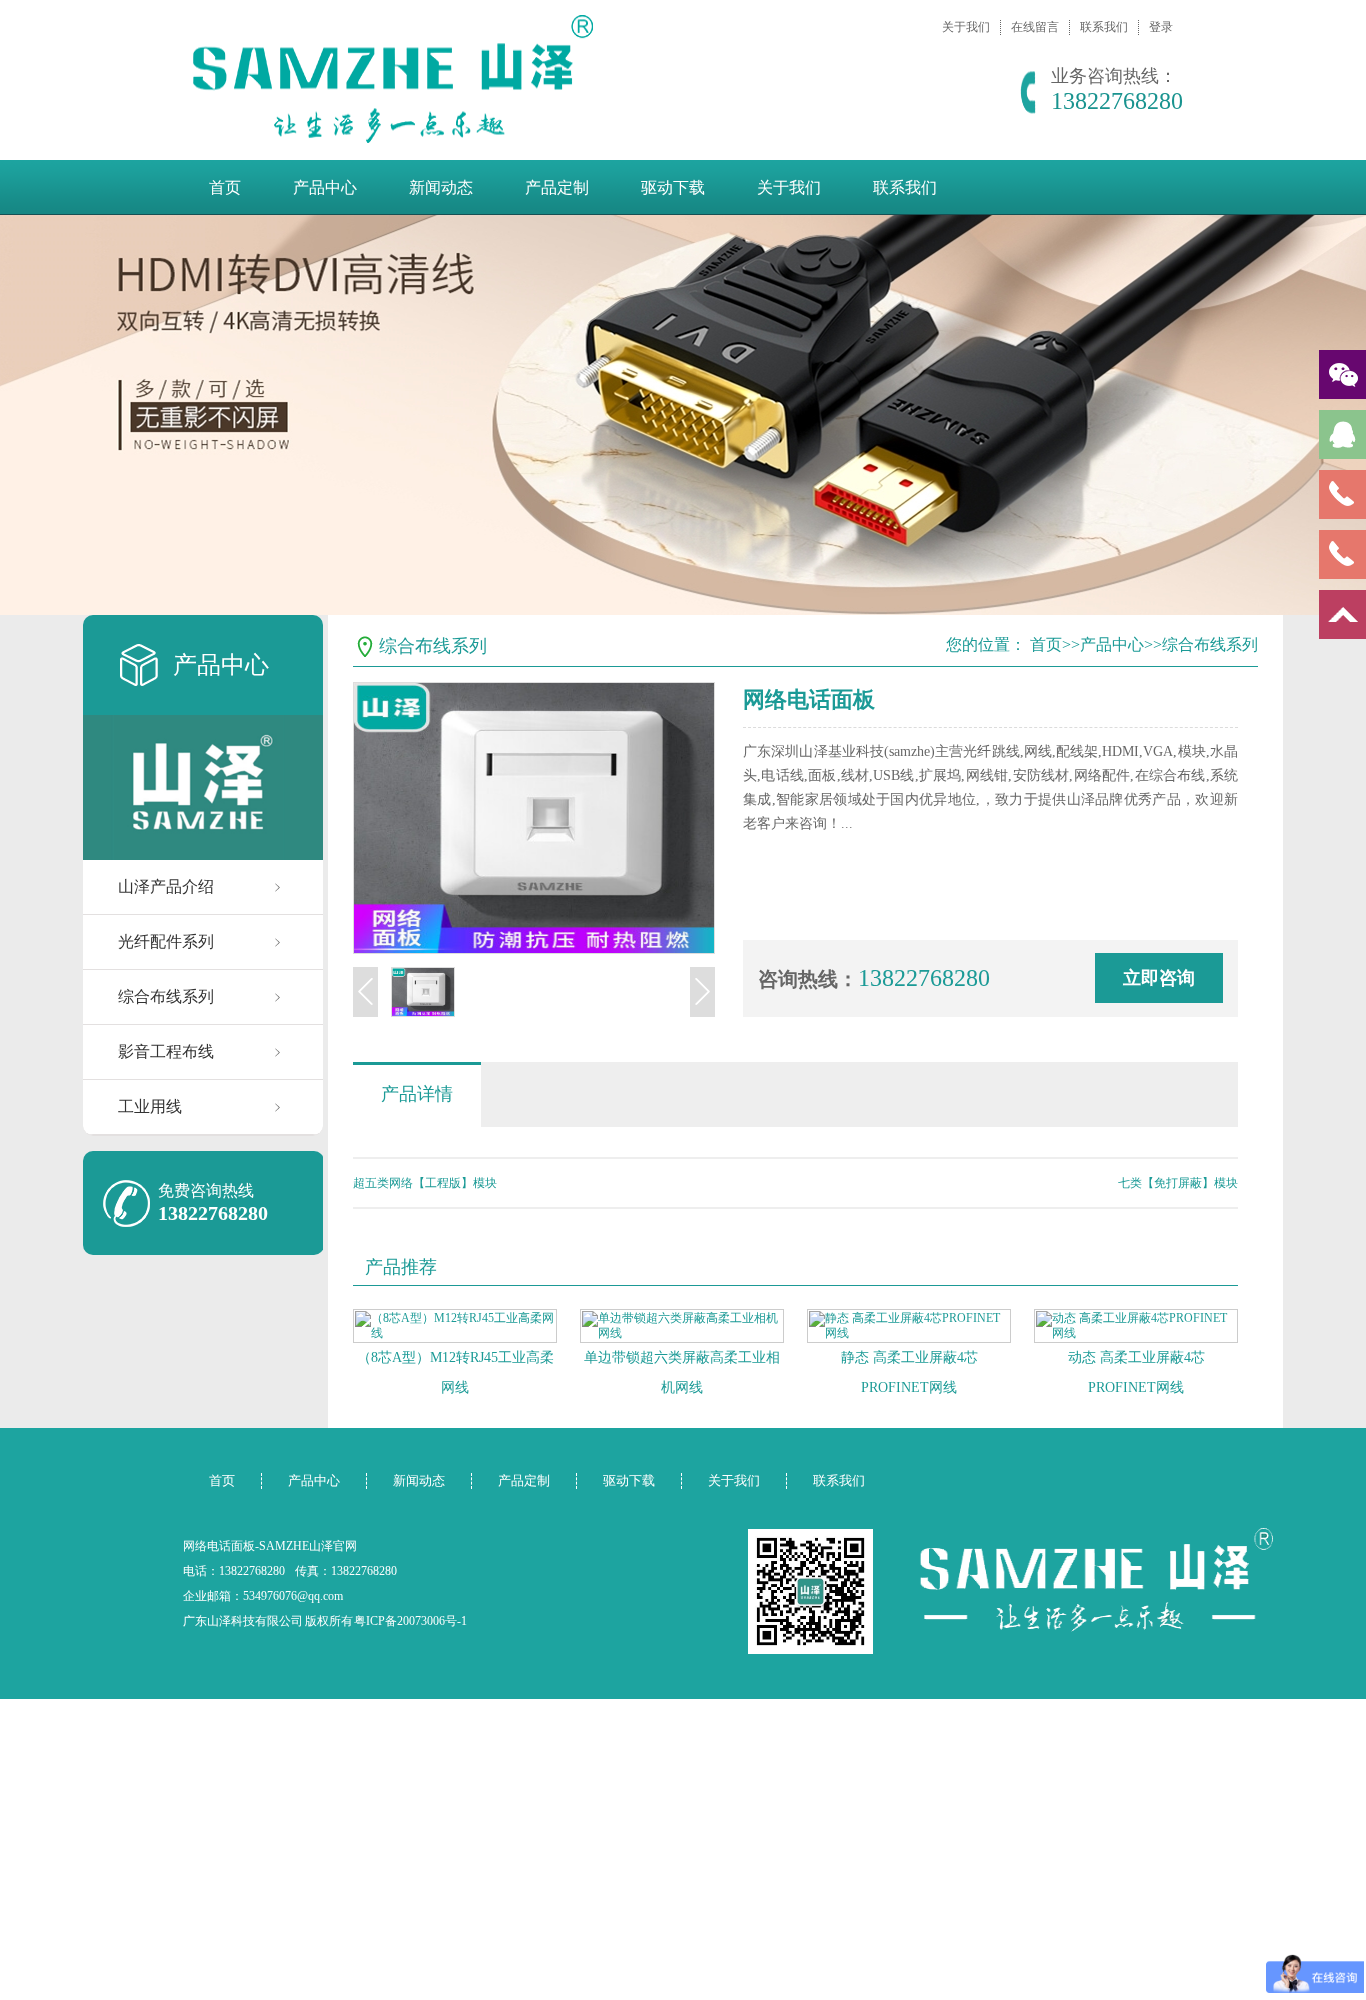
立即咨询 (1159, 978)
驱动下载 (673, 187)
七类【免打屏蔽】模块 (1178, 1183)
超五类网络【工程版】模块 (425, 1183)
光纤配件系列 (166, 941)
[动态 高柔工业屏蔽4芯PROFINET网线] (1136, 1326)
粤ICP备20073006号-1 (410, 1621)
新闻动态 (441, 187)
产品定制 (557, 187)
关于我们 (966, 27)
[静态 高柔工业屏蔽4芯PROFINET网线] (909, 1326)
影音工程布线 (166, 1051)
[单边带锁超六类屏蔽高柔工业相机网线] (682, 1326)
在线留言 (1035, 27)
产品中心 (325, 187)
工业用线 (150, 1106)
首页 (225, 187)
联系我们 (1104, 27)
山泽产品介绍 (166, 886)
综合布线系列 (166, 996)
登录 (1161, 27)
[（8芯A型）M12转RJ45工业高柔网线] (455, 1326)
